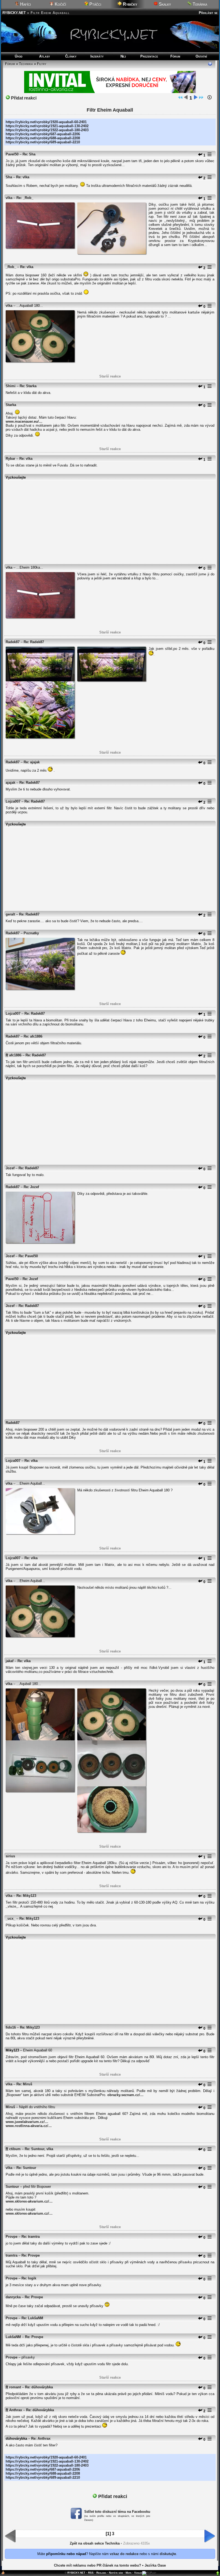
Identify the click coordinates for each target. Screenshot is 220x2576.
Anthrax (16, 2410)
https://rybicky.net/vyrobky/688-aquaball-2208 (43, 138)
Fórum (175, 56)
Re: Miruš (24, 2084)
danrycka (13, 2297)
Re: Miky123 (26, 1896)
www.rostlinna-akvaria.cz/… (29, 2126)
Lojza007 (13, 801)
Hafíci (25, 4)
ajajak (10, 783)
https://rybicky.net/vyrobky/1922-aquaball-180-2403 (47, 130)
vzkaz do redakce (124, 2554)
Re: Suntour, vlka (39, 2149)
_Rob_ (11, 267)
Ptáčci (95, 4)
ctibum (15, 2149)
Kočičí (60, 4)
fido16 (11, 2027)
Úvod (19, 56)
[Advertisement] (110, 520)
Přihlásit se (208, 13)
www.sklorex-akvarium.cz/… (29, 2201)
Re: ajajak (32, 762)
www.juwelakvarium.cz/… (27, 2122)
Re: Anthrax (41, 2438)
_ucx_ (10, 1918)
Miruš (10, 2107)
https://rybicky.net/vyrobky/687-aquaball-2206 (43, 134)
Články (71, 56)
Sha (9, 177)
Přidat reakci (23, 98)
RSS (91, 2573)
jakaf (10, 1661)
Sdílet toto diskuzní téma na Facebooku (117, 2512)
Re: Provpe (31, 2255)
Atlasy (45, 56)
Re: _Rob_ (25, 198)
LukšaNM (13, 2337)
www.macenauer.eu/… (24, 421)
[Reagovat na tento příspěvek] (200, 155)
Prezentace (149, 56)
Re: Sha (29, 154)
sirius (10, 1856)
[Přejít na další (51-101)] (196, 98)
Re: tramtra (31, 2237)
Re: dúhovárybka (39, 2387)
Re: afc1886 (33, 1036)
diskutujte (168, 2554)
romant (15, 2387)
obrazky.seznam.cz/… (125, 2095)
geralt (10, 914)
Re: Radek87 (34, 642)
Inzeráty (97, 56)
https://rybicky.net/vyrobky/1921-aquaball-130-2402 (47, 126)
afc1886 (15, 1055)
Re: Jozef (31, 1187)
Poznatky (31, 933)
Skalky (164, 4)
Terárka (199, 4)
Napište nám (116, 2573)
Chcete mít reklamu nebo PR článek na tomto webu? (98, 2565)
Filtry (42, 64)
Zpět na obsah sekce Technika (95, 2543)
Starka (11, 405)
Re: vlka (23, 177)
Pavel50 (12, 154)
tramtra (12, 2255)
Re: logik (29, 2278)
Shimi (11, 386)
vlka (9, 198)
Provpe (12, 2237)
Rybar (10, 459)
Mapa (129, 2573)
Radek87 (13, 642)
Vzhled (138, 2573)
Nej (123, 56)
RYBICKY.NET (14, 13)
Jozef (10, 1168)
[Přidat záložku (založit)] (3, 2574)
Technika (26, 64)
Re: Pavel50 (28, 1256)
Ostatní (201, 56)
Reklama (101, 2573)
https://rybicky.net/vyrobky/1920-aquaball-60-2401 (46, 122)
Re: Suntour (26, 2168)
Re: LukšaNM (32, 2318)
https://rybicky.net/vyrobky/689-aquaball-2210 (43, 142)
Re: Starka (28, 386)
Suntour (12, 2187)
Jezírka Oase (155, 2565)
